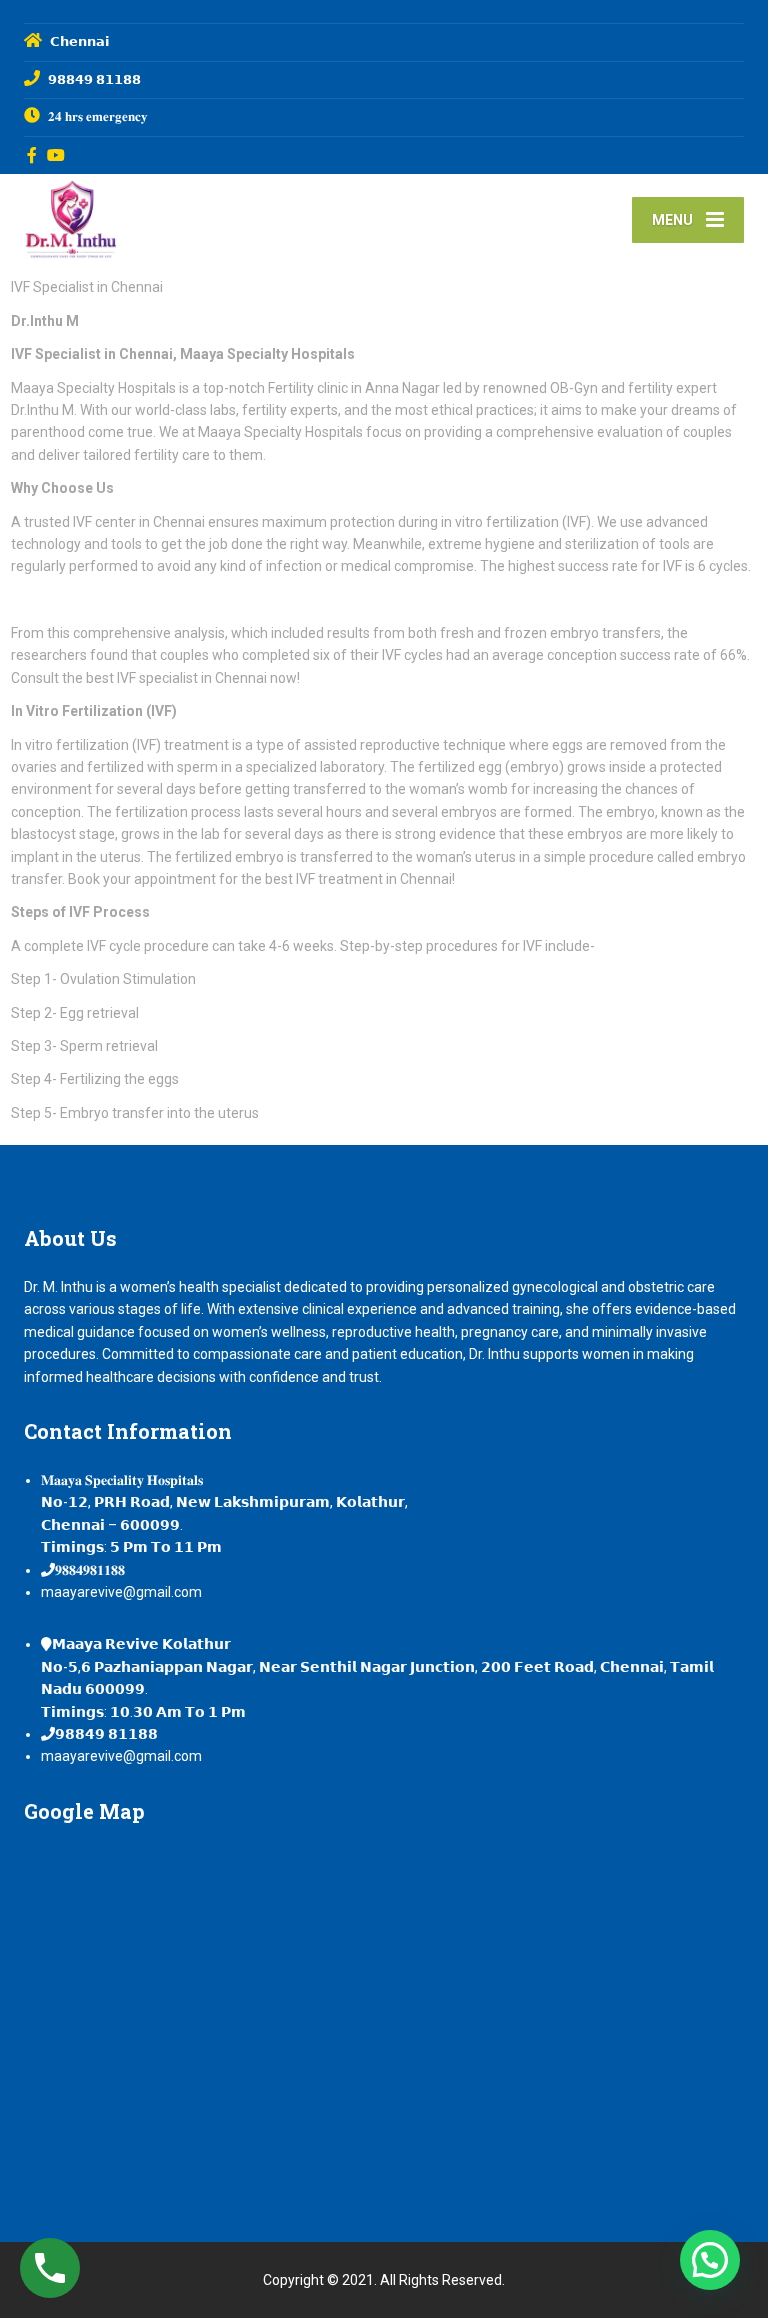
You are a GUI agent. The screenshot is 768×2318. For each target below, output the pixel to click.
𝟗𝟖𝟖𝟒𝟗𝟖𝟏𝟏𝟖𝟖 (90, 1570)
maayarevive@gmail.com (121, 1592)
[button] (710, 2260)
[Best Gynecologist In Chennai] (70, 217)
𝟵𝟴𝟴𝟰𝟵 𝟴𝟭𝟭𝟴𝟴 (106, 1734)
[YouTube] (56, 155)
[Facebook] (32, 155)
